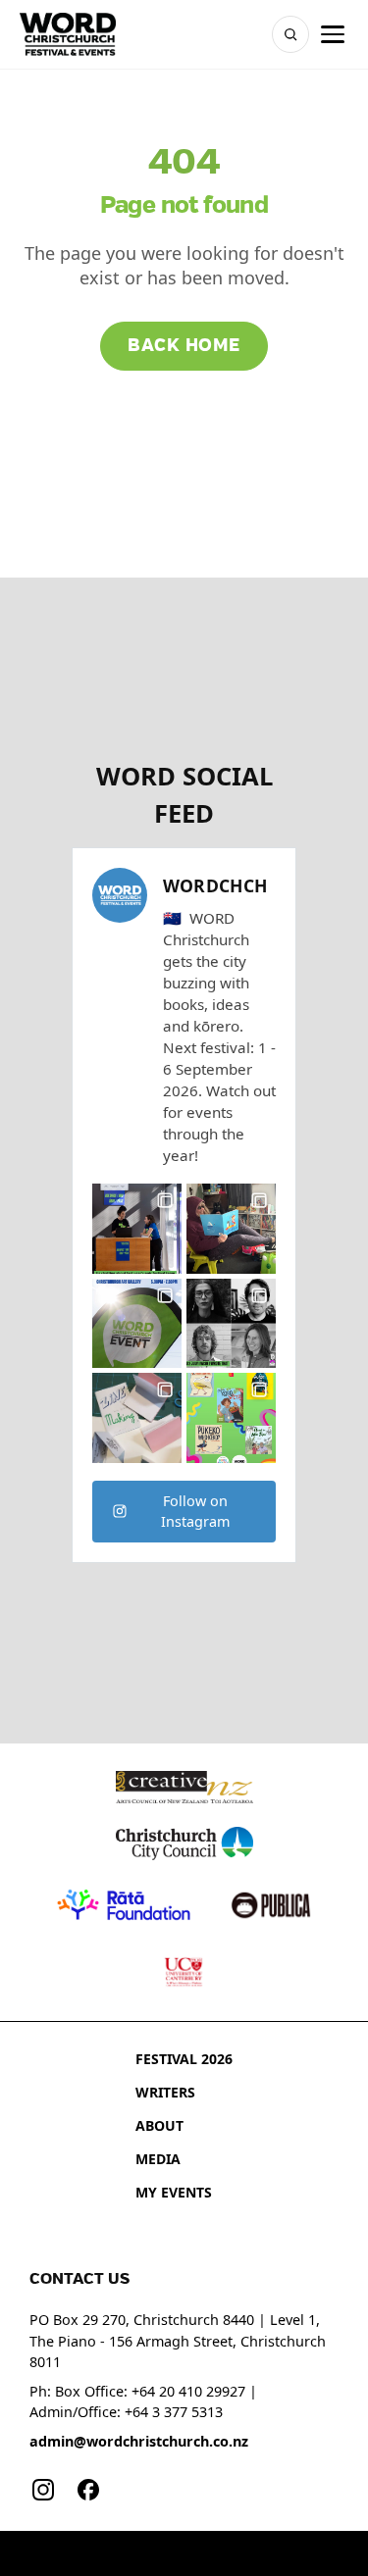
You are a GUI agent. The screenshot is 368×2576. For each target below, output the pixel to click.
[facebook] (88, 2490)
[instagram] (43, 2490)
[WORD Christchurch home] (68, 34)
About (159, 2125)
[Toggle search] (290, 34)
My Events (174, 2192)
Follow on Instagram (195, 1512)
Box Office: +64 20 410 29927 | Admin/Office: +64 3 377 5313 (143, 2402)
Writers (165, 2092)
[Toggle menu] (333, 34)
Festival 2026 (184, 2059)
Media (158, 2159)
